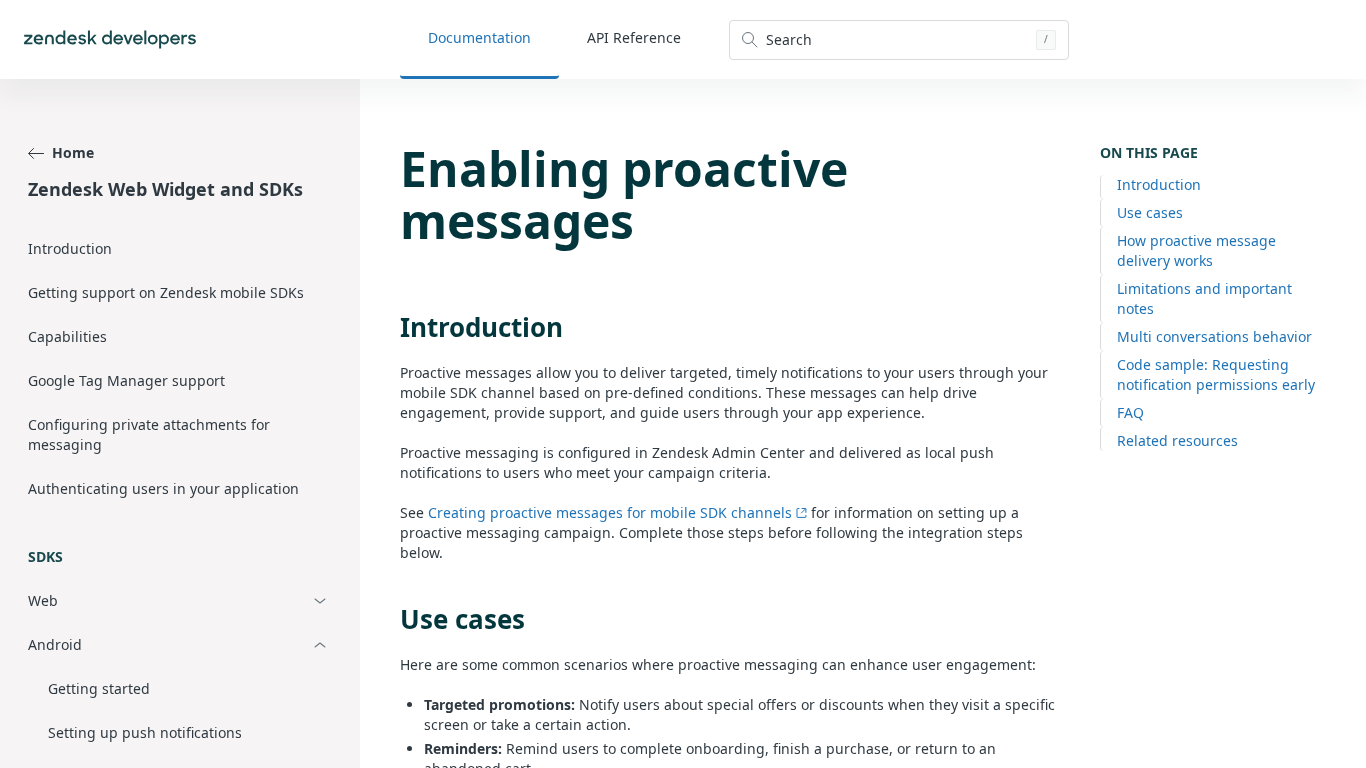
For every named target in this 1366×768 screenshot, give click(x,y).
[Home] (110, 39)
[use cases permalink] (390, 619)
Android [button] (55, 644)
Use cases (1150, 212)
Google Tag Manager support (126, 380)
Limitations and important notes (1204, 298)
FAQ (1130, 412)
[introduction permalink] (390, 327)
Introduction (70, 248)
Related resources (1177, 440)
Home (73, 152)
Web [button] (43, 600)
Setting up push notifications (145, 732)
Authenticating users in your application (163, 488)
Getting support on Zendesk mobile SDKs (166, 292)
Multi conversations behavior (1214, 336)
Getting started (99, 688)
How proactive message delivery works (1196, 250)
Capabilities (67, 336)
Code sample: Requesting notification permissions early (1216, 374)
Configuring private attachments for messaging (149, 434)
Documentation (479, 37)
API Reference (634, 37)
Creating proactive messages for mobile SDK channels (610, 512)
